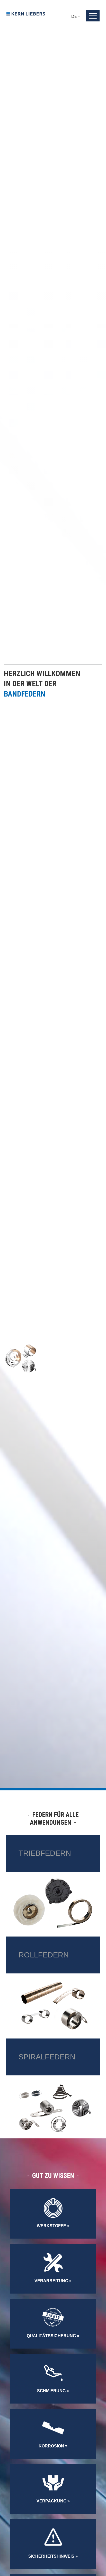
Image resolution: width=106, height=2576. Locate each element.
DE (74, 16)
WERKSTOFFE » (53, 2226)
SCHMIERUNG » (53, 2391)
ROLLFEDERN (44, 1955)
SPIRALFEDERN (47, 2057)
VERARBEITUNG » (53, 2281)
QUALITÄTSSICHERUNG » (53, 2336)
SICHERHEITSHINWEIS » (53, 2556)
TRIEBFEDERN (45, 1853)
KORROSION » (53, 2446)
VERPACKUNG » (53, 2501)
